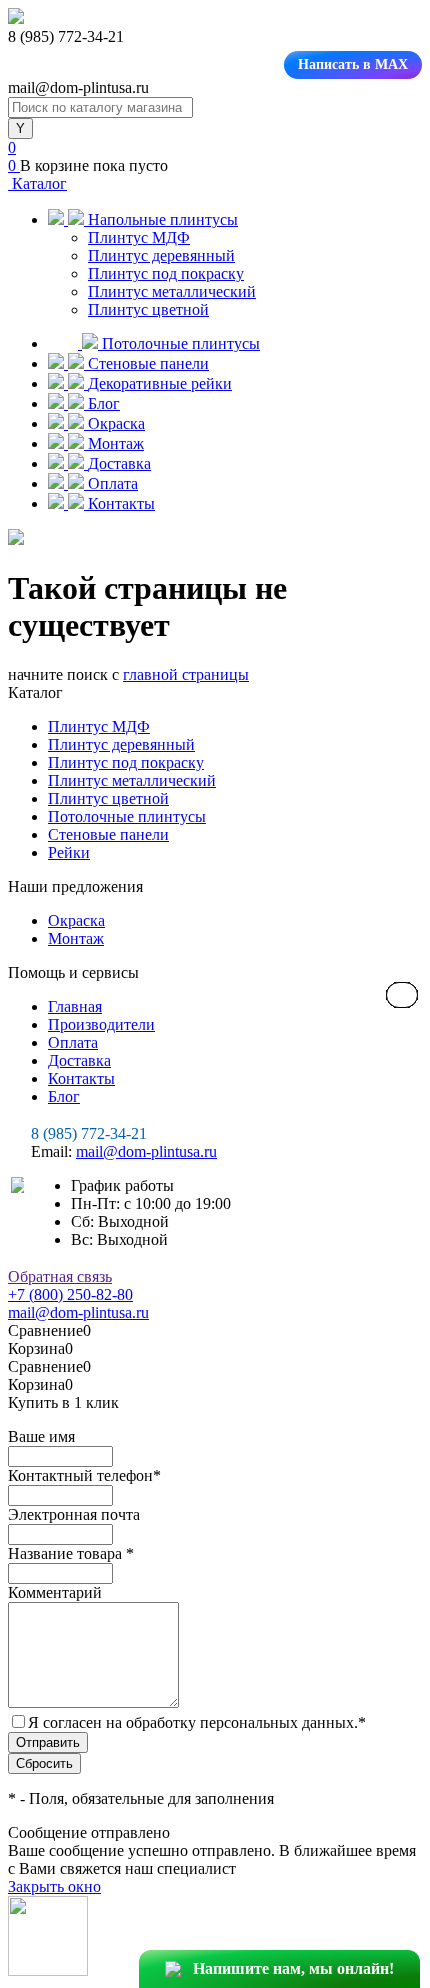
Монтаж (76, 938)
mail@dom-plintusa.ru (146, 1151)
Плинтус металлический (172, 291)
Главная (75, 1006)
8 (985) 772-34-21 (89, 1133)
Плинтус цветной (148, 309)
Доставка (79, 1060)
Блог (64, 1096)
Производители (101, 1024)
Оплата (73, 1042)
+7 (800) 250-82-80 (70, 1294)
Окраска (76, 920)
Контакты (81, 1078)
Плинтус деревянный (161, 255)
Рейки (69, 852)
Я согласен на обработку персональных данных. (197, 1722)
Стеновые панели (108, 834)
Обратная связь (60, 1276)
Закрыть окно (54, 1886)
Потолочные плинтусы (127, 816)
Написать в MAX (353, 64)
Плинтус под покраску (166, 273)
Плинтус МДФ (139, 237)
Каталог (37, 183)
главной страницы (186, 674)
